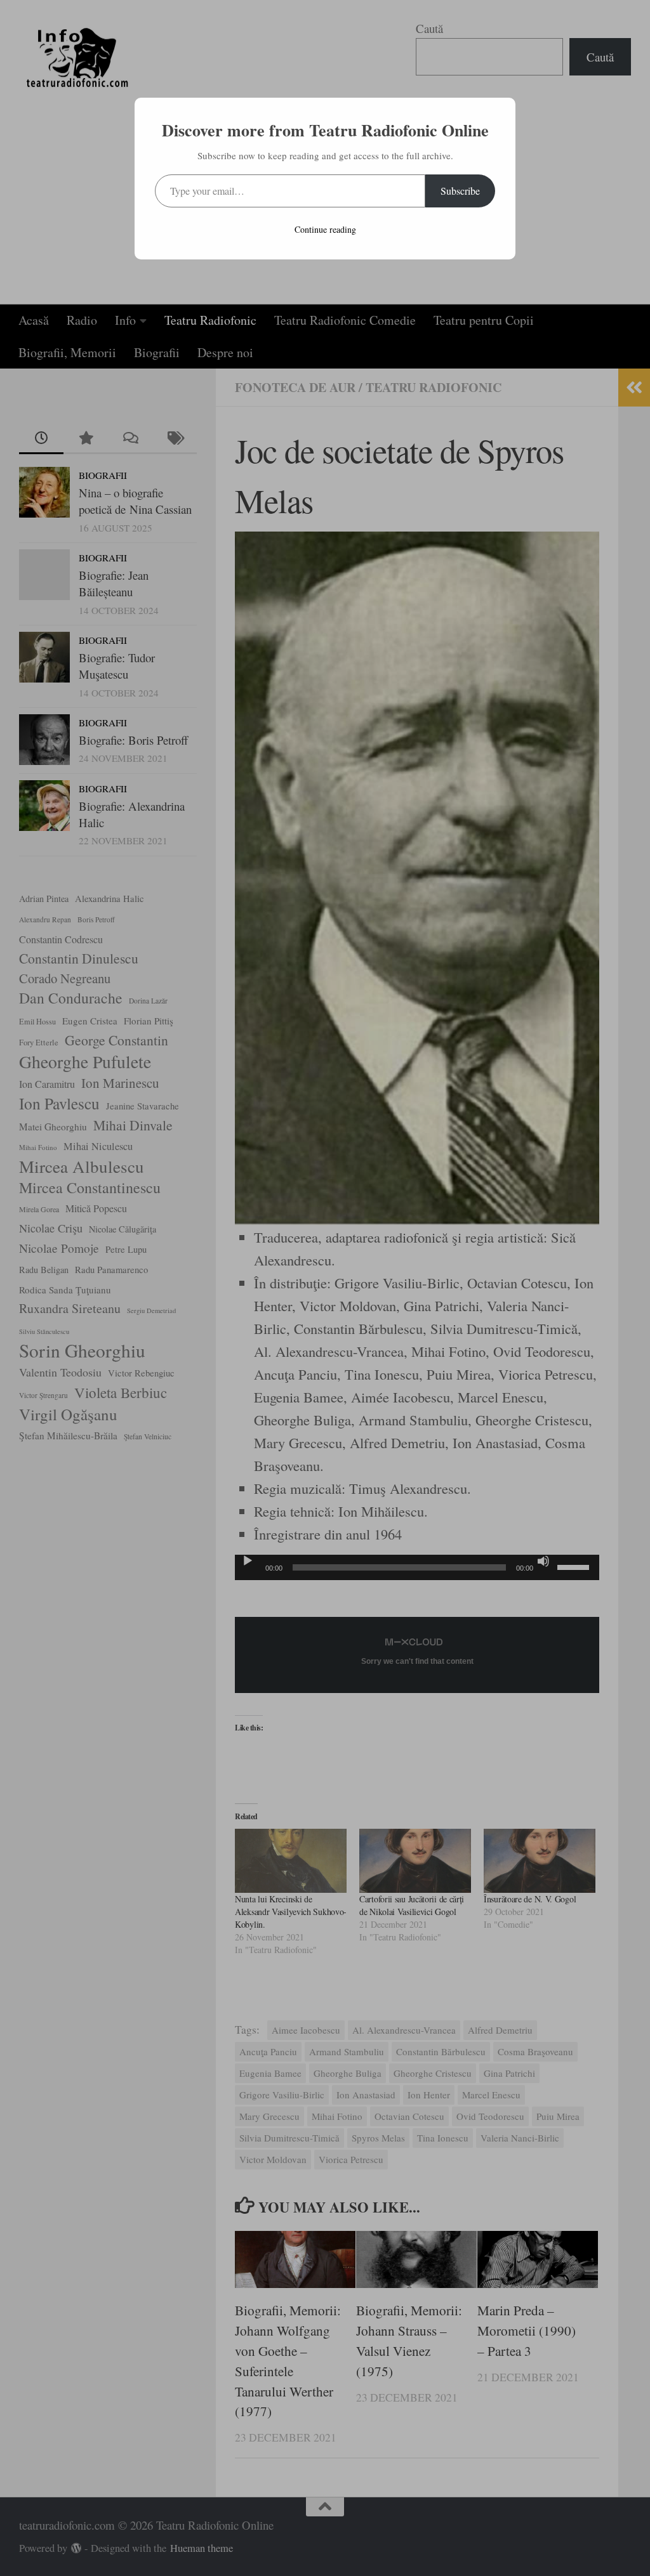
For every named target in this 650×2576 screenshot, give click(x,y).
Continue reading (325, 229)
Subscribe (460, 191)
